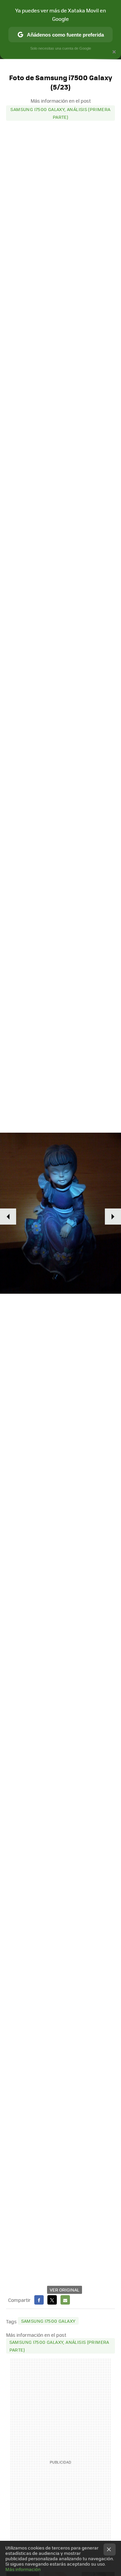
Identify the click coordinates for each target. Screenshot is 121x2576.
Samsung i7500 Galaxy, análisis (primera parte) (60, 113)
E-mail (65, 2300)
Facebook (39, 2300)
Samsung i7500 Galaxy (48, 2321)
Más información (23, 2569)
